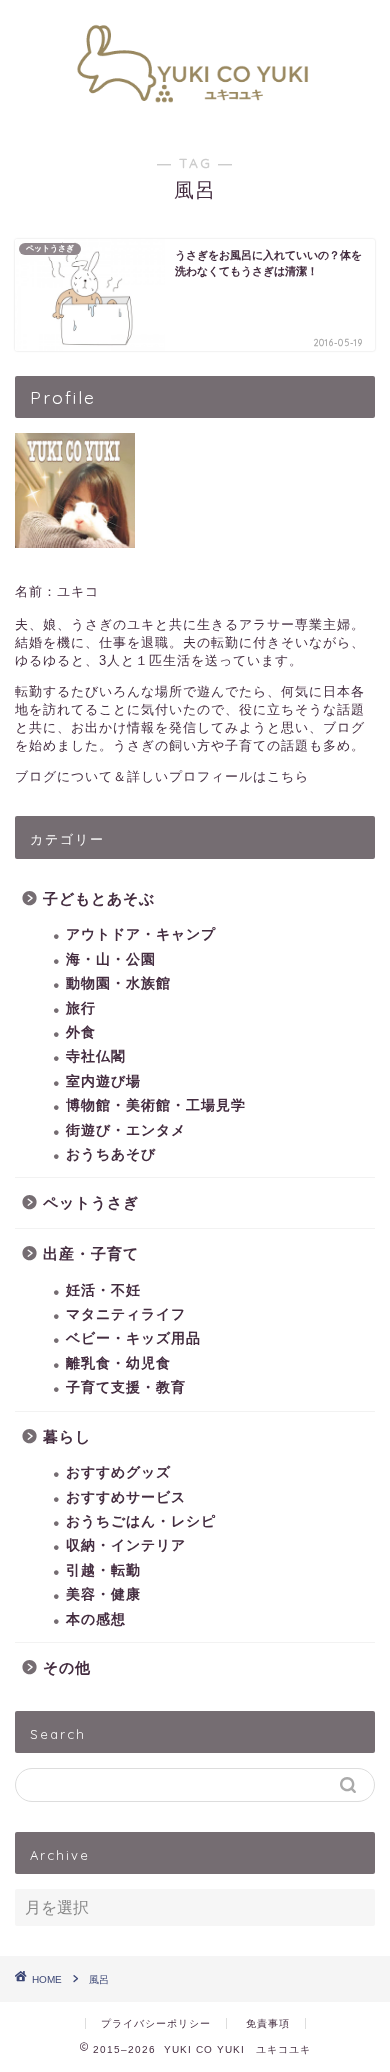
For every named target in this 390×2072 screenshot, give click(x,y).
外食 (81, 1032)
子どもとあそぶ (99, 898)
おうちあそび (111, 1154)
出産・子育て (91, 1253)
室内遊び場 (103, 1081)
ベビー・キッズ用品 (133, 1338)
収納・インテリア (126, 1545)
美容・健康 (103, 1594)
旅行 (81, 1008)
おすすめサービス (126, 1497)
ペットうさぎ (91, 1202)
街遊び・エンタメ (126, 1130)
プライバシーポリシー (156, 2023)
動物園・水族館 (118, 983)
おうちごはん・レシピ (141, 1521)
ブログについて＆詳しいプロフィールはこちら (162, 776)
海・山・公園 (111, 959)
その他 (67, 1667)
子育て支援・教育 (126, 1387)
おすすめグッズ (118, 1472)
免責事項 (268, 2023)
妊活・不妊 (103, 1290)
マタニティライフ (126, 1314)
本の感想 (96, 1619)
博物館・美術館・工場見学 (156, 1105)
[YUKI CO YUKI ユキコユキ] (195, 113)
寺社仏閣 (96, 1056)
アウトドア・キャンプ (141, 934)
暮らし (67, 1436)
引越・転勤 (103, 1570)
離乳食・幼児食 (118, 1363)
